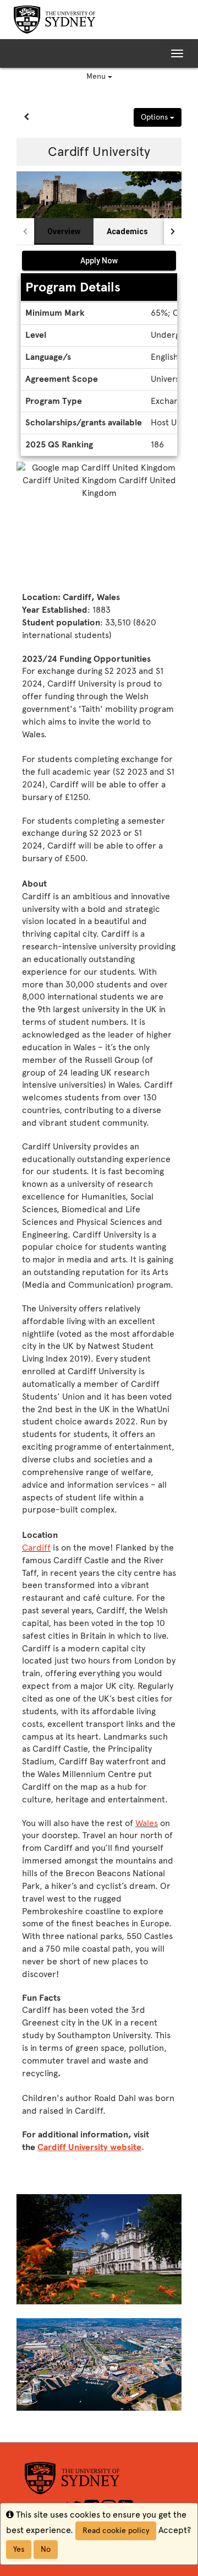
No (46, 2549)
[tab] (64, 231)
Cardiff (36, 1548)
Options (155, 117)
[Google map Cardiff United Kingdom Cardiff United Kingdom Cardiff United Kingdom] (99, 524)
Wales (147, 1823)
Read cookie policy (116, 2531)
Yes (19, 2549)
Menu (97, 76)
